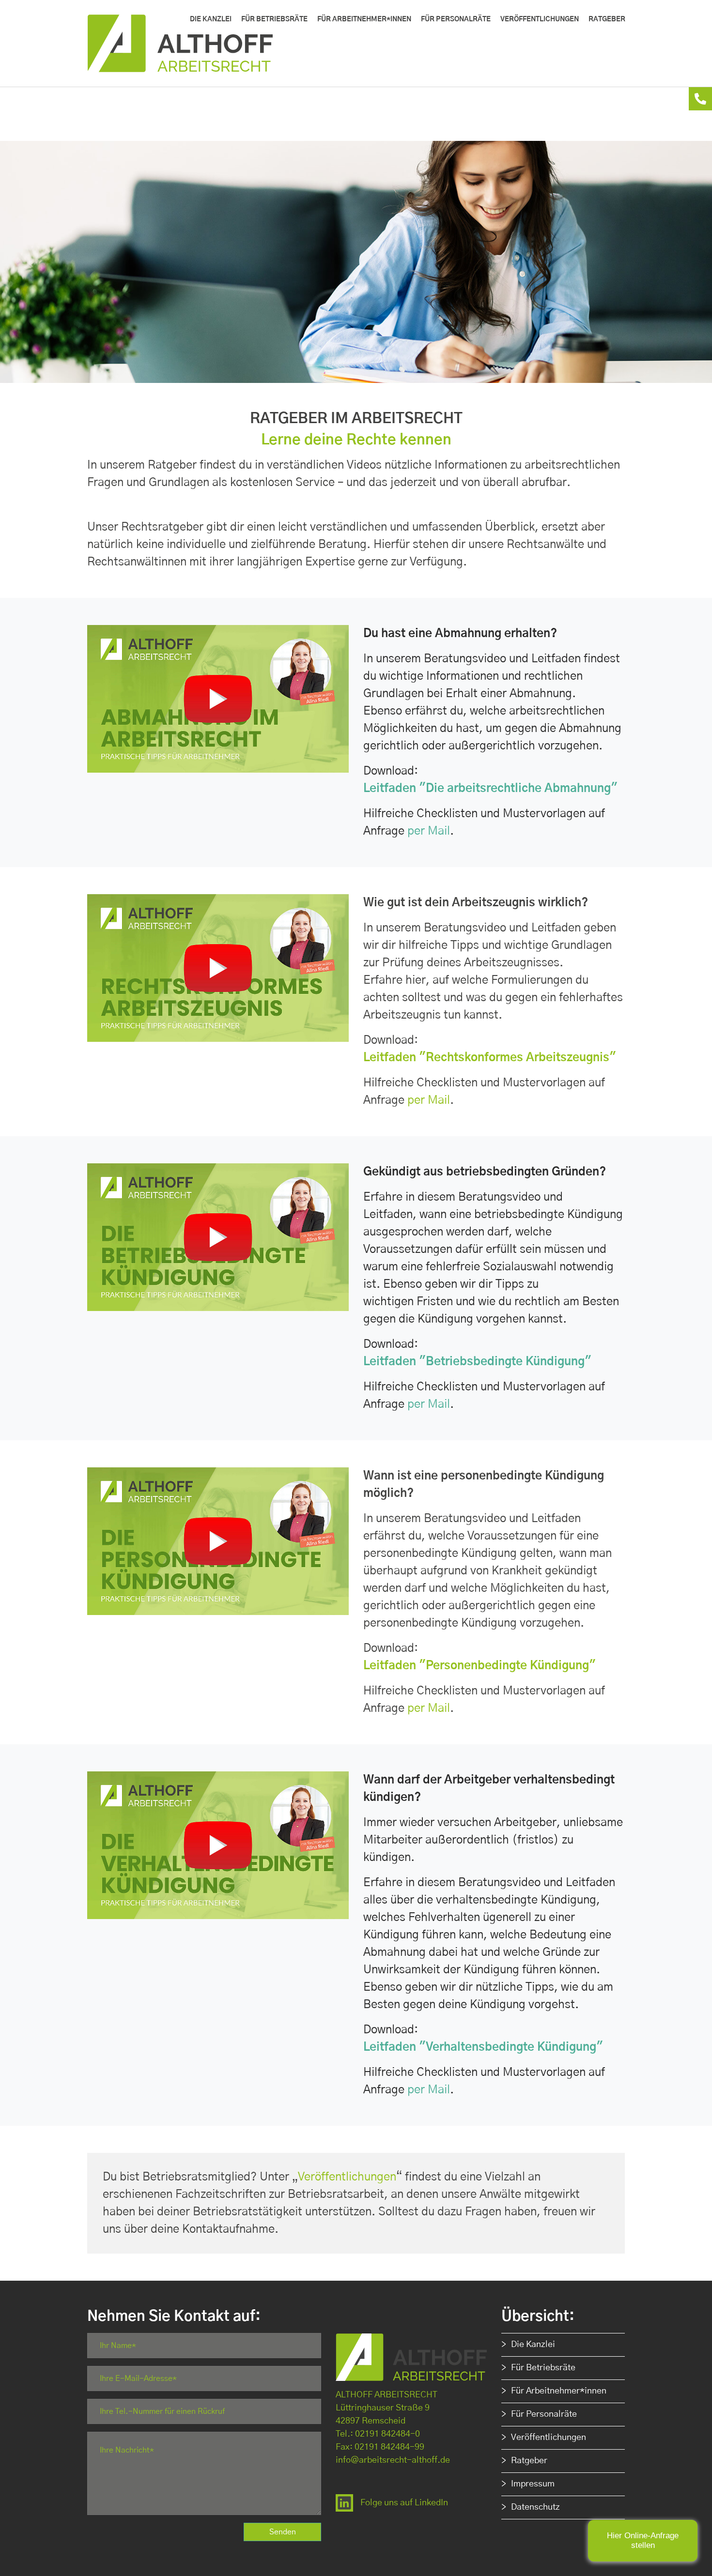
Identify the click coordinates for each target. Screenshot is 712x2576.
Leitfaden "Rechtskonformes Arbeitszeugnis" (490, 1058)
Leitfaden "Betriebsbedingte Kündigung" (477, 1362)
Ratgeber (529, 2461)
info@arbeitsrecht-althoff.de (393, 2460)
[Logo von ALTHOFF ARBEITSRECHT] (194, 43)
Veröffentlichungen (347, 2177)
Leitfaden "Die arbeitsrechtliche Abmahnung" (490, 789)
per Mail (429, 831)
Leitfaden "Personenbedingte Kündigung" (480, 1666)
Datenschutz (535, 2507)
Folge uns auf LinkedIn (404, 2503)
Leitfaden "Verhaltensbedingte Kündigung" (483, 2047)
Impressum (533, 2484)
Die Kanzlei (533, 2345)
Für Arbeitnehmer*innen (559, 2391)
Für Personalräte (544, 2414)
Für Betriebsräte (543, 2368)
